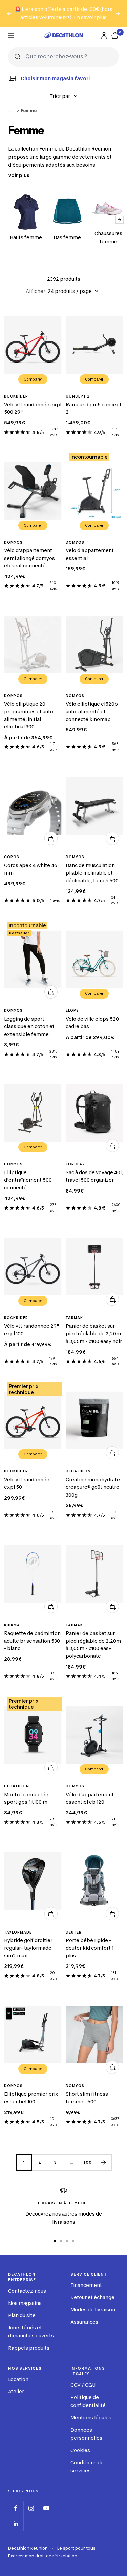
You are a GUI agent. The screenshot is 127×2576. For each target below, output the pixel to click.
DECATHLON (78, 1471)
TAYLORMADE (18, 1932)
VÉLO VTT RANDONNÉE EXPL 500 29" (33, 408)
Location (18, 2379)
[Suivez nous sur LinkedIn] (16, 2524)
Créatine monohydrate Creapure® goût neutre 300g (93, 1487)
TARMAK (74, 1318)
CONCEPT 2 (78, 396)
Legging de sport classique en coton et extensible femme (29, 1026)
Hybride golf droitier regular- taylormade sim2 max (28, 1948)
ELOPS (72, 1010)
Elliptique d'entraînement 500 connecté (28, 1180)
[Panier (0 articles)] (115, 35)
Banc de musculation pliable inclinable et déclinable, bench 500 (92, 873)
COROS (12, 857)
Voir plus (19, 175)
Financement (86, 2285)
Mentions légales (91, 2418)
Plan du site (22, 2315)
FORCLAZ (76, 1164)
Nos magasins (25, 2303)
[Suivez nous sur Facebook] (16, 2508)
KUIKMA (12, 1625)
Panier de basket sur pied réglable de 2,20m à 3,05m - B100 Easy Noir (94, 1334)
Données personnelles (86, 2434)
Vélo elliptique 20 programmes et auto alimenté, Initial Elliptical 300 (29, 715)
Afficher (36, 291)
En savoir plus (90, 17)
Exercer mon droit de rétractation (43, 2556)
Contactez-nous (27, 2291)
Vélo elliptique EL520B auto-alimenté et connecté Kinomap (92, 711)
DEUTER (74, 1932)
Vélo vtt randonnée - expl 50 (28, 1483)
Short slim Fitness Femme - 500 (87, 2097)
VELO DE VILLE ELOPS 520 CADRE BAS (92, 1022)
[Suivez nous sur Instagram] (31, 2508)
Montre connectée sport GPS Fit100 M (26, 1798)
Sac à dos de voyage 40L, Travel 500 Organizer (94, 1176)
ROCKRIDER (16, 396)
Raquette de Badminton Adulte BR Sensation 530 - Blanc (32, 1641)
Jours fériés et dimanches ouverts (31, 2332)
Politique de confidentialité (88, 2401)
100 (88, 2162)
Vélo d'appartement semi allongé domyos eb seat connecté (29, 558)
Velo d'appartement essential (90, 554)
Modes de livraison (93, 2309)
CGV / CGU (83, 2385)
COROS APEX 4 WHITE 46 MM (31, 869)
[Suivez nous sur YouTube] (46, 2508)
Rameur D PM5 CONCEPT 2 (94, 408)
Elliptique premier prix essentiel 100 (31, 2097)
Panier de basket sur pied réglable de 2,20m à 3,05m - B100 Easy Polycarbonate (93, 1644)
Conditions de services (87, 2466)
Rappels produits (29, 2348)
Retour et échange (92, 2297)
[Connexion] (104, 35)
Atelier (16, 2391)
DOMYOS (13, 542)
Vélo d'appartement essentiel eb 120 (90, 1798)
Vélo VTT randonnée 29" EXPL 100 (32, 1330)
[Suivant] (103, 2162)
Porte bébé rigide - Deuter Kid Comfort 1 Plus (90, 1948)
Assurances (84, 2322)
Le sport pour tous (76, 2548)
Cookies (80, 2450)
